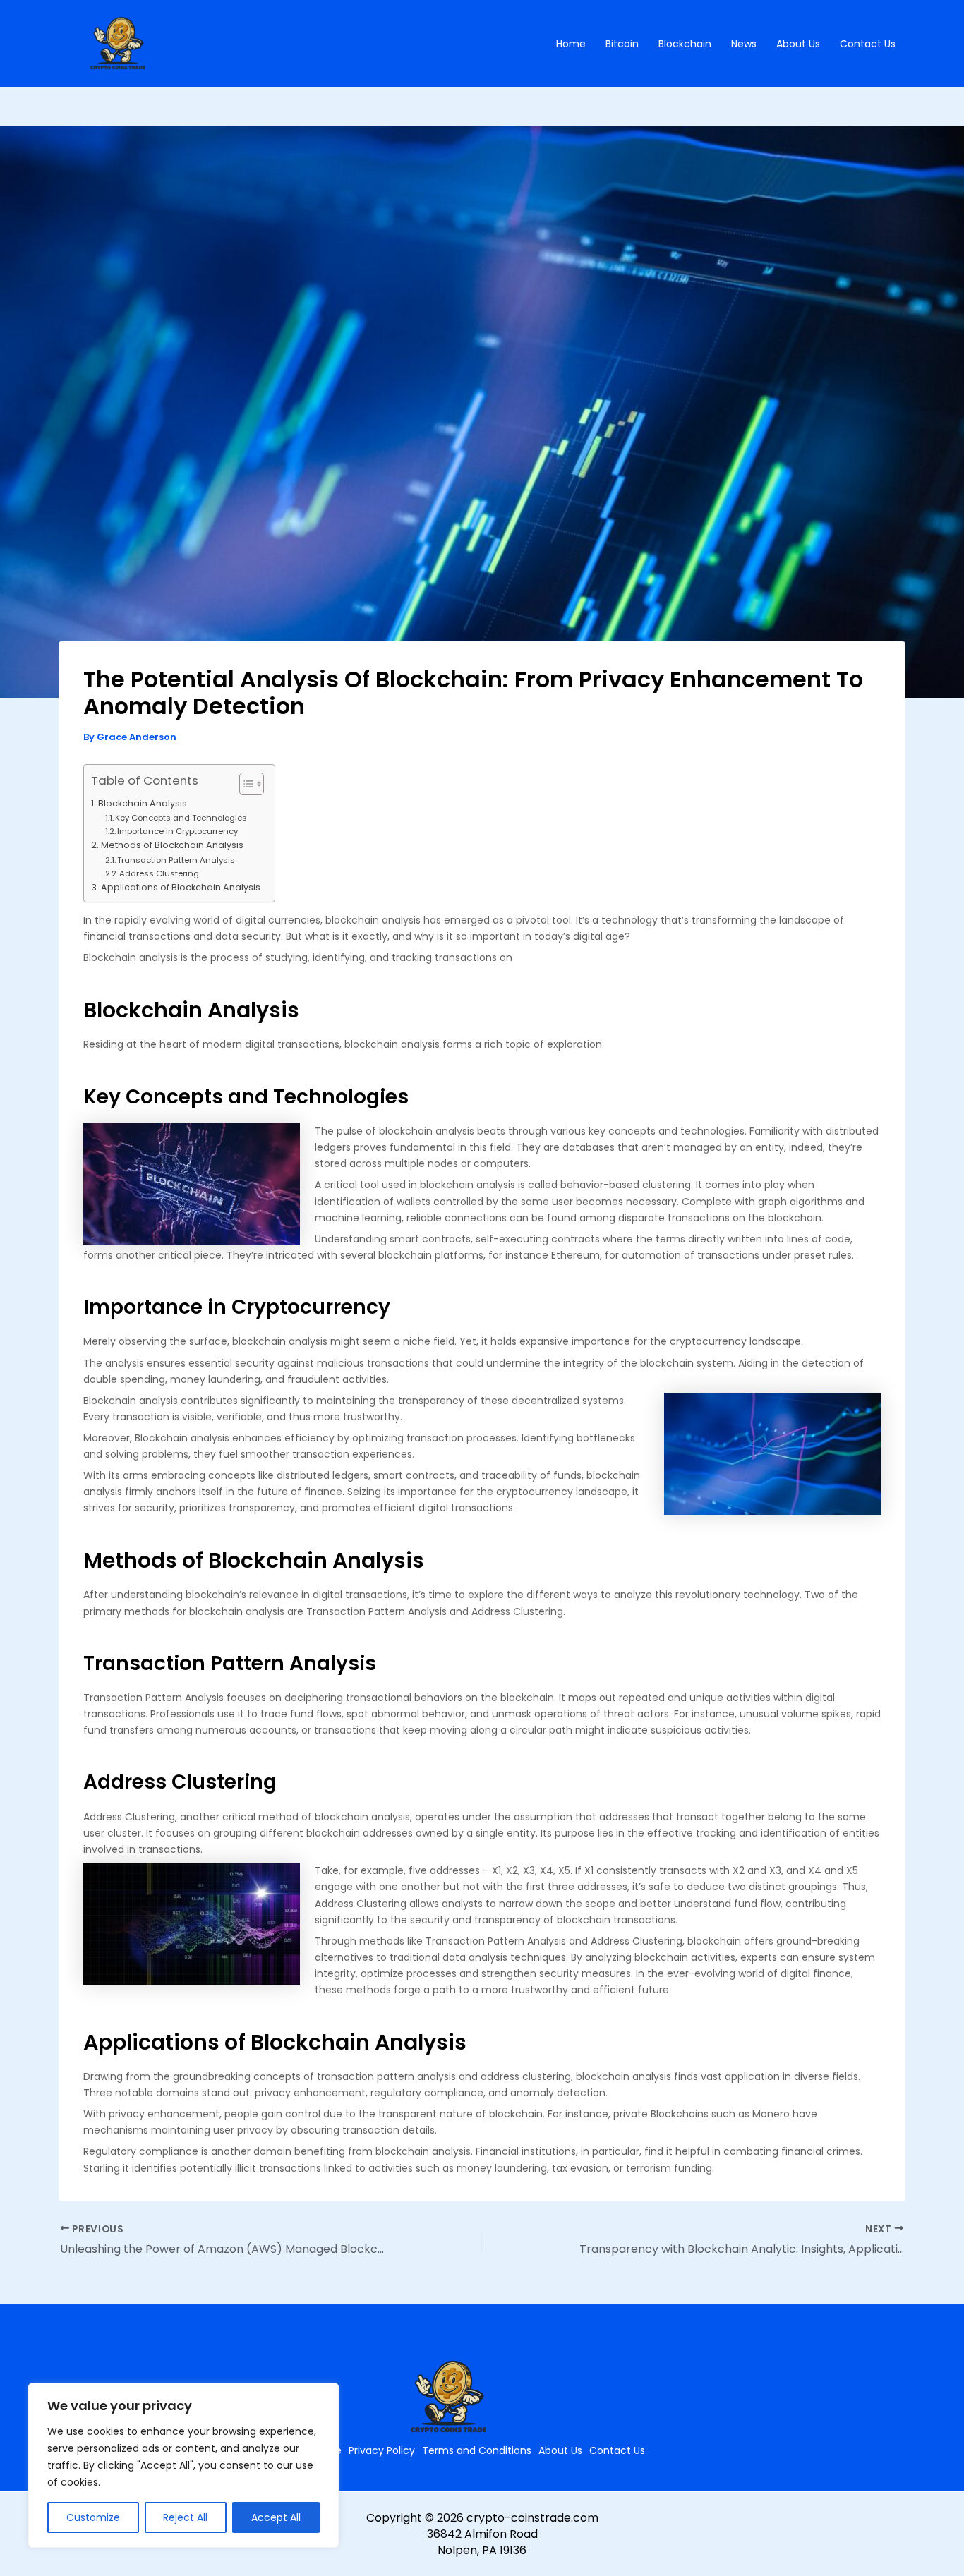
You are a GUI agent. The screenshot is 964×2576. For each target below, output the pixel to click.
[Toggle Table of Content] (245, 784)
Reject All (185, 2517)
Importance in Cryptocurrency (177, 831)
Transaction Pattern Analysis (176, 860)
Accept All (276, 2517)
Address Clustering (159, 873)
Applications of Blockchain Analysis (181, 887)
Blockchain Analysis (143, 803)
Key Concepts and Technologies (181, 818)
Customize (93, 2517)
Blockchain (685, 44)
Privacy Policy (382, 2450)
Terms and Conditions (477, 2450)
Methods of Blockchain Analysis (172, 845)
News (744, 44)
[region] (183, 2465)
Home (571, 44)
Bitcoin (622, 44)
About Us (798, 44)
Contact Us (868, 44)
